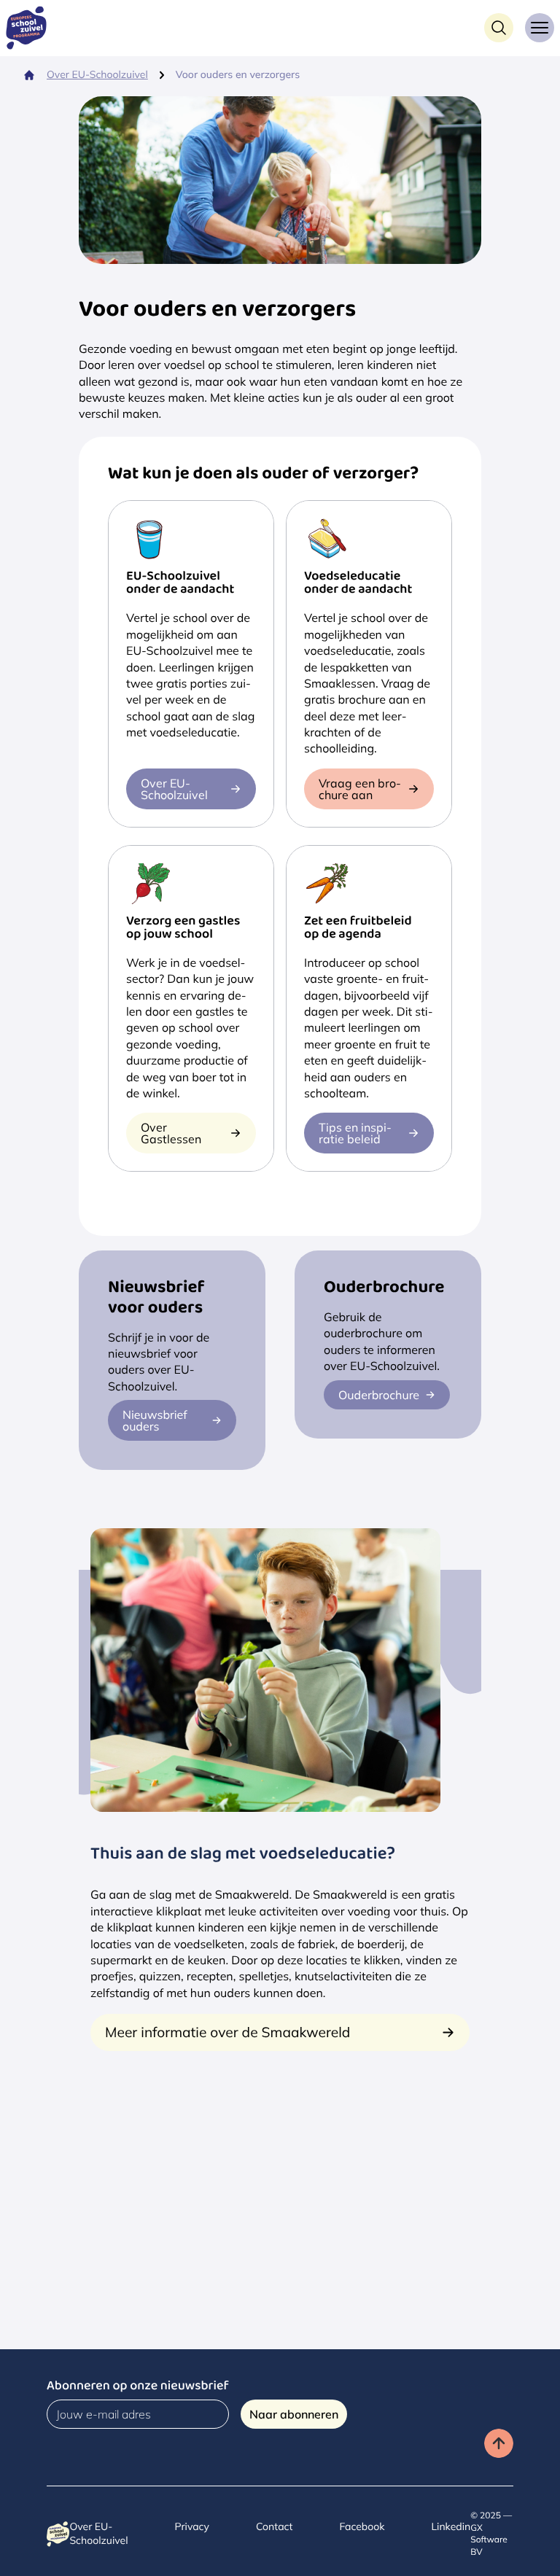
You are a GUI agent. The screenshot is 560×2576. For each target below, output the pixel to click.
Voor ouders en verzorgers (238, 74)
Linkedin (451, 2526)
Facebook (362, 2526)
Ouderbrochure (379, 1395)
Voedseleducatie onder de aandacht (358, 584)
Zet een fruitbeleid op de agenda (358, 929)
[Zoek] (499, 28)
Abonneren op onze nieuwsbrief (138, 2388)
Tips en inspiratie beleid (355, 1133)
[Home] (29, 75)
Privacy (192, 2526)
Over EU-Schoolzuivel (97, 74)
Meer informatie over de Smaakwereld (227, 2032)
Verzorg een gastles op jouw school (183, 929)
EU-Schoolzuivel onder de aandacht (180, 584)
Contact (274, 2526)
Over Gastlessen (171, 1133)
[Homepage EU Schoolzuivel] (32, 28)
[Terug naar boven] (499, 2443)
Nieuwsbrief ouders (155, 1420)
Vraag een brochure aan (360, 789)
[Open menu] (540, 28)
